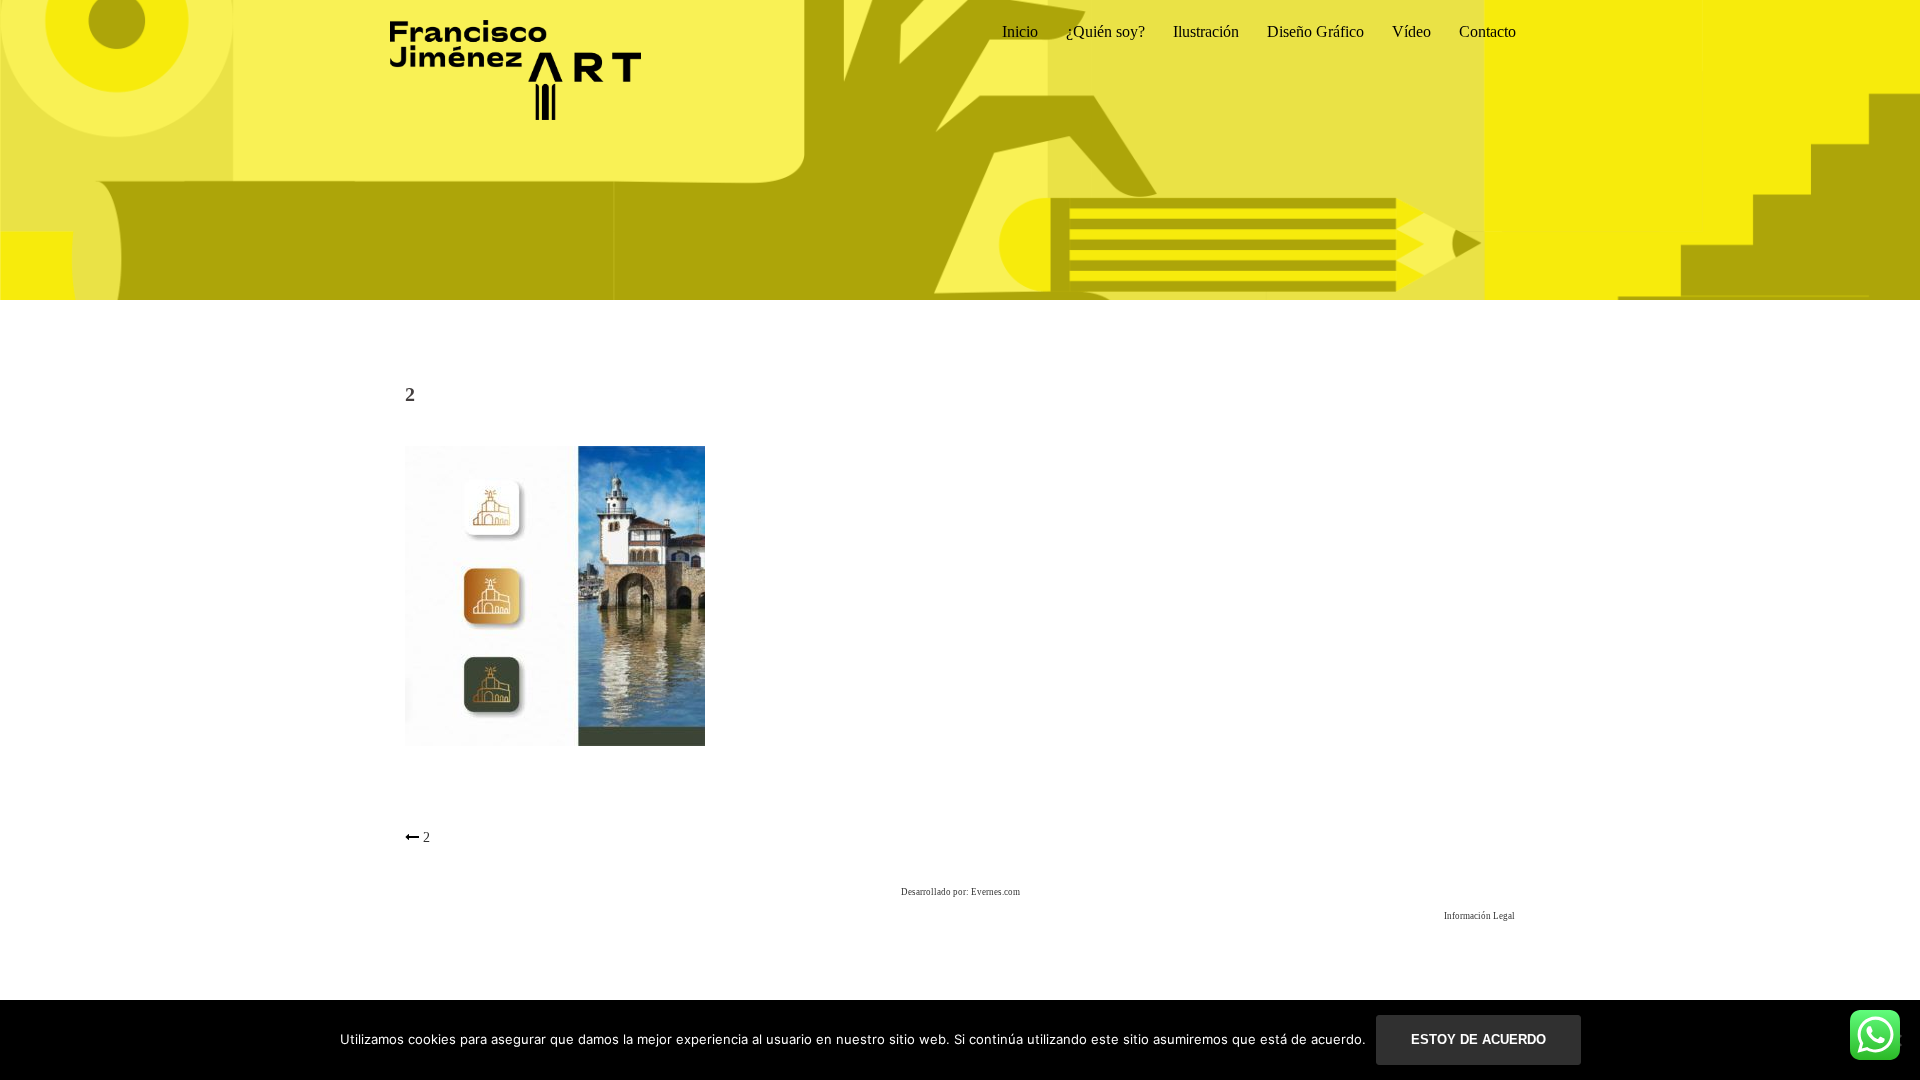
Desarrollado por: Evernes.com (960, 892)
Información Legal (1479, 916)
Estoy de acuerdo (1478, 1039)
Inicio (1020, 31)
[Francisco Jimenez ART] (515, 68)
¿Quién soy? (1105, 31)
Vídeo (1411, 31)
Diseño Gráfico (1315, 31)
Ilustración (1206, 31)
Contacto (1487, 31)
